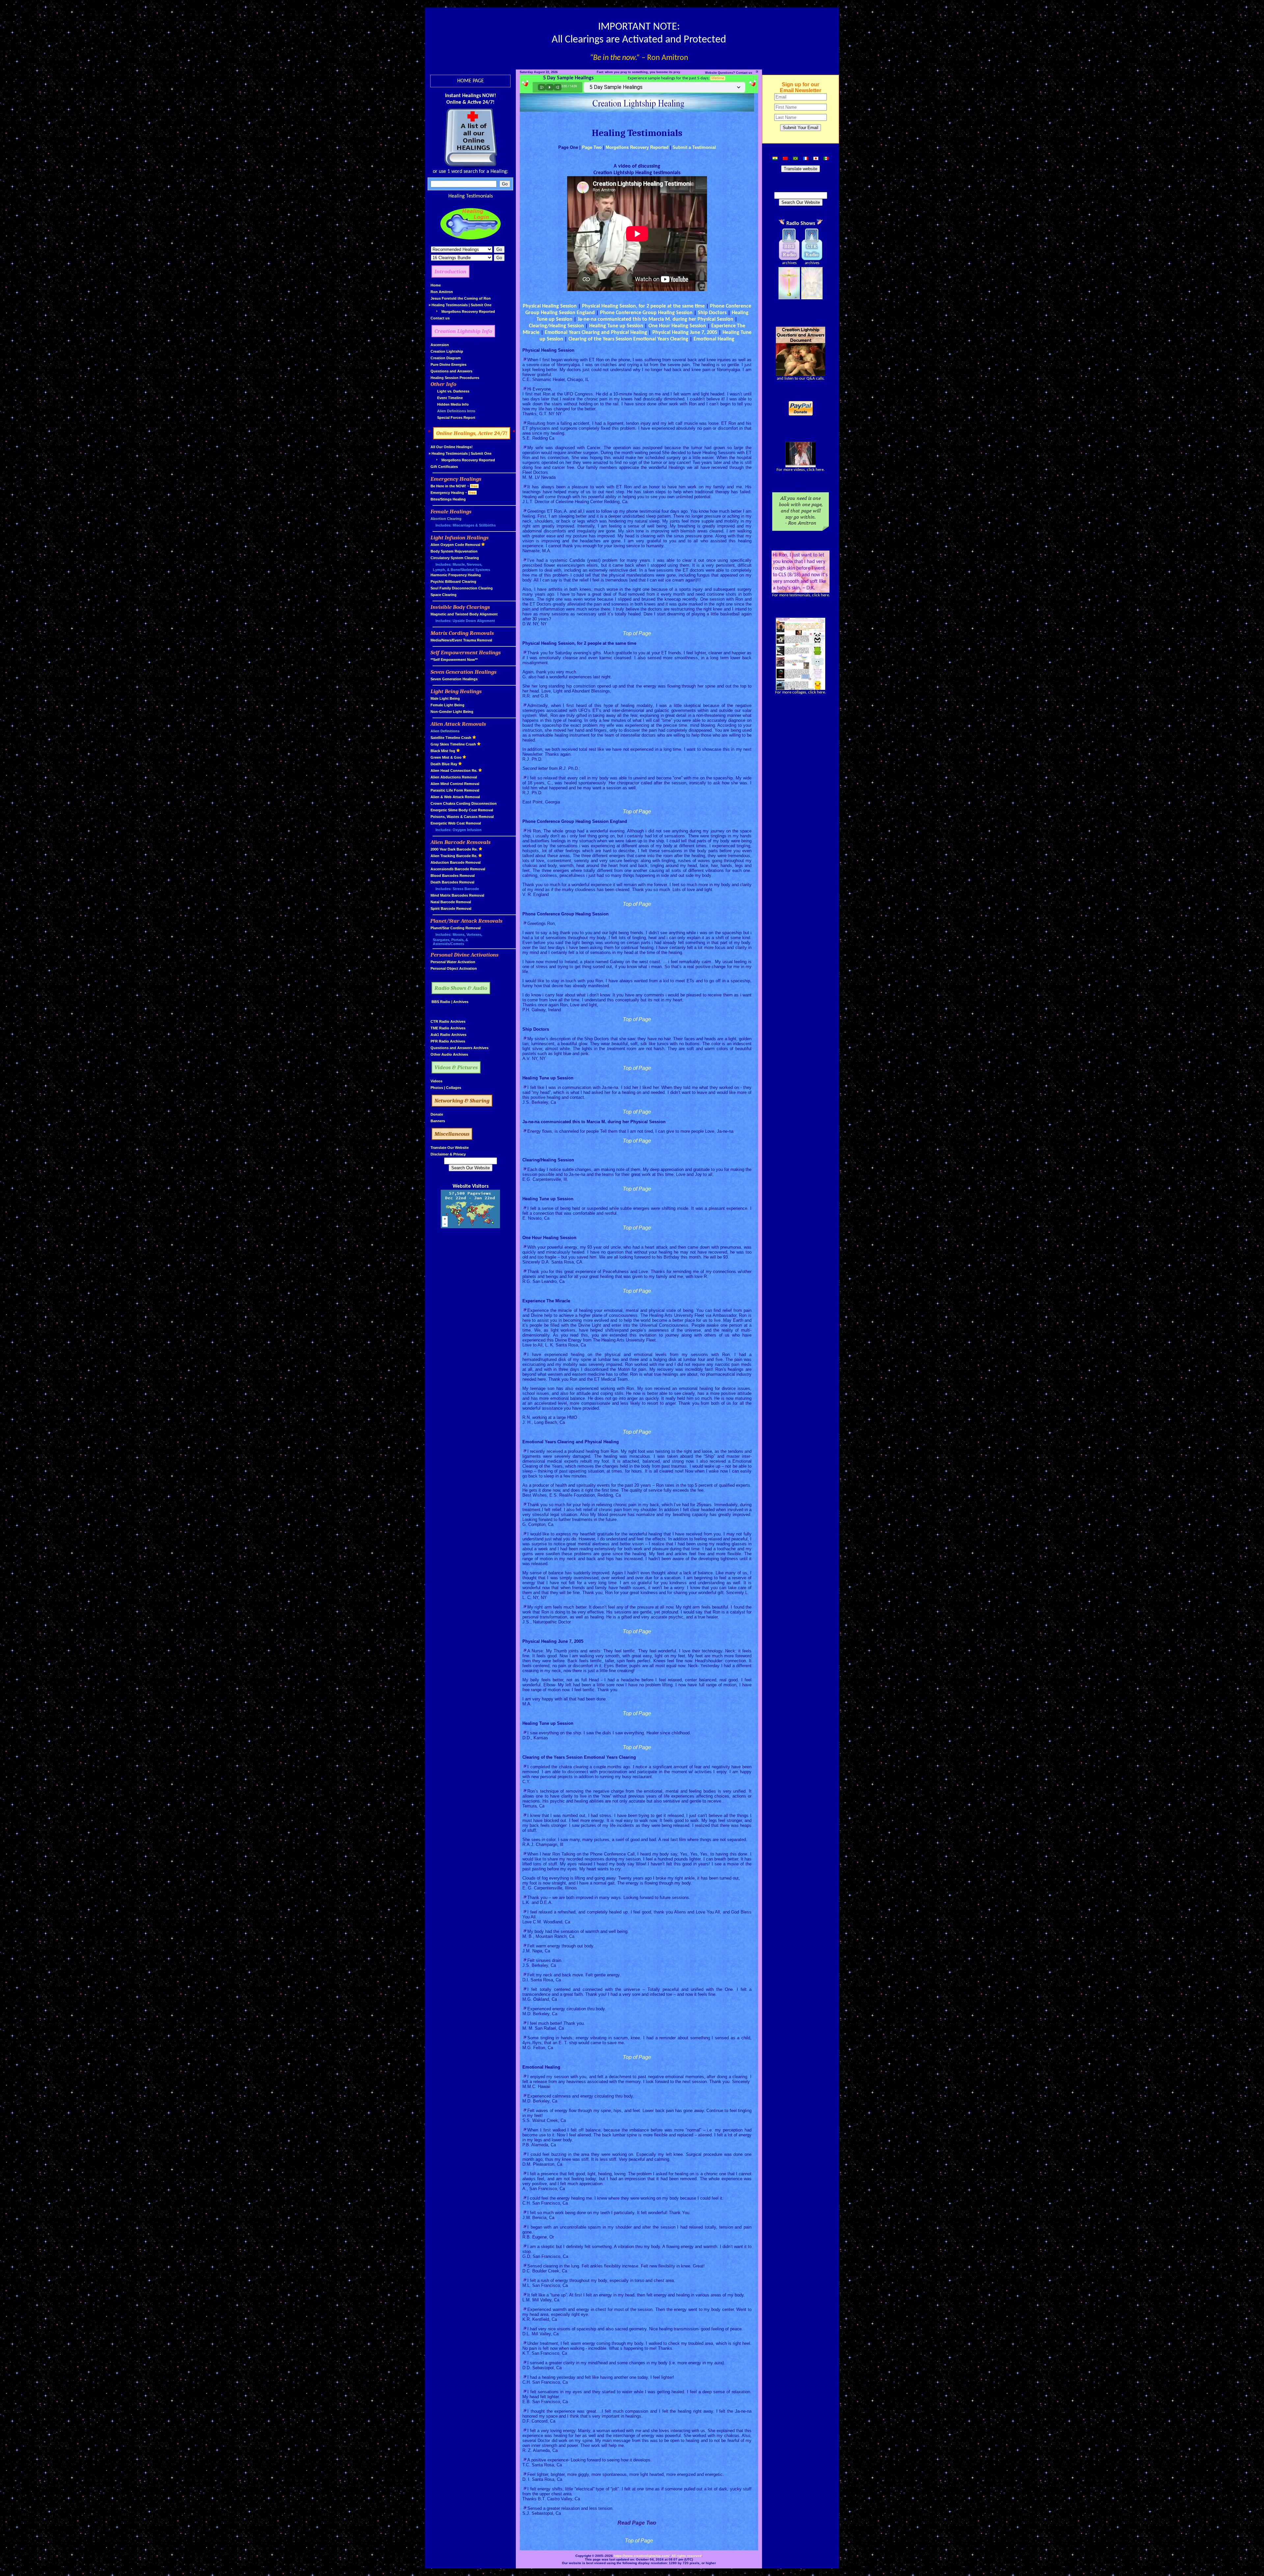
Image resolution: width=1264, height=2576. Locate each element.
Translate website (801, 169)
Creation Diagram (446, 358)
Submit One (481, 305)
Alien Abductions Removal (454, 777)
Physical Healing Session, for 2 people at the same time (643, 306)
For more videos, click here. (801, 470)
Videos (436, 1081)
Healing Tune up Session (616, 326)
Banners (438, 1121)
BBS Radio (441, 1002)
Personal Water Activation (453, 962)
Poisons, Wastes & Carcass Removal (462, 817)
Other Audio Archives (449, 1054)
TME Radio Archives (448, 1028)
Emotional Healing (714, 339)
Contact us (440, 318)
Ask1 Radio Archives (448, 1035)
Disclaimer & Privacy (448, 1154)
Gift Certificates (444, 467)
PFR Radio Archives (448, 1041)
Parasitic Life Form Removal (455, 790)
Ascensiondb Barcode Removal (458, 869)
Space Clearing (444, 595)
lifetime (718, 78)
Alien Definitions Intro (456, 411)
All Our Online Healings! (452, 447)
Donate (437, 1114)
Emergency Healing (447, 493)
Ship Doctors (712, 313)
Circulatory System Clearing (455, 558)
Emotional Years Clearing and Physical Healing (596, 333)
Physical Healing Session (550, 306)
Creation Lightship (447, 351)
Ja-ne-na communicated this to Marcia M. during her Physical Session (656, 319)
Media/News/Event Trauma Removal (461, 640)
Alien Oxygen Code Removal (455, 545)
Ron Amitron (442, 292)
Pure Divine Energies (448, 365)
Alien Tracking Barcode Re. (454, 856)
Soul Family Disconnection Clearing (462, 588)
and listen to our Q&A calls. (801, 379)
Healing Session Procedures (455, 378)
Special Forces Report (456, 418)
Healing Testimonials (471, 196)
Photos (437, 1088)
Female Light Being (448, 705)
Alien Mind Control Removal (455, 784)
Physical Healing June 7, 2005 (685, 333)
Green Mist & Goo (446, 757)
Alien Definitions (445, 731)
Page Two (592, 147)
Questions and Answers (451, 371)
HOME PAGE (471, 81)
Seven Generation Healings (454, 679)
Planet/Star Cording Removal (456, 928)
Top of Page (637, 633)
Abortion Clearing (446, 519)
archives (789, 263)
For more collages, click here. (801, 692)
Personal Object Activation (454, 968)
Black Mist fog (443, 751)
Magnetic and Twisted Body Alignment (464, 614)
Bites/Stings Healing (448, 499)
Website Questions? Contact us (729, 73)
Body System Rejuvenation (454, 551)
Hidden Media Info (453, 404)
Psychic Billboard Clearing (453, 582)
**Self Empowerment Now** (454, 660)
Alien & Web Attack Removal (455, 797)
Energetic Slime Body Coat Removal (462, 810)
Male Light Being (445, 698)
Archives (461, 1002)
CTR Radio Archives (448, 1021)
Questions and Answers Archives (460, 1048)
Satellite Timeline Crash (451, 738)
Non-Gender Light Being (452, 712)
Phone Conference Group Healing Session (646, 313)
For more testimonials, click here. (801, 595)
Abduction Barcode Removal (456, 862)
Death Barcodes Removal (452, 882)
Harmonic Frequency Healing (456, 575)
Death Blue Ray (444, 764)
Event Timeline (450, 398)
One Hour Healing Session (677, 326)
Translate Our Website (450, 1148)
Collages (454, 1088)
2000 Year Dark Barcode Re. (454, 849)
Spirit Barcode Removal (451, 908)
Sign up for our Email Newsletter (801, 87)
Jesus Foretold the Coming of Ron (461, 298)
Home (436, 285)
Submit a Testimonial (694, 147)
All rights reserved (686, 2556)
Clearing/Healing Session (556, 326)
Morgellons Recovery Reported (468, 312)
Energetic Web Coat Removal (456, 823)
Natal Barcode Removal (451, 902)
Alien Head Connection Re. (454, 771)
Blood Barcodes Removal (453, 876)
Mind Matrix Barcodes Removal (457, 895)
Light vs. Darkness (453, 391)
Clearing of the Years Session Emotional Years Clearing (628, 339)
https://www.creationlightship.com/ (642, 2556)
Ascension (440, 345)
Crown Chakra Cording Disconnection (464, 803)
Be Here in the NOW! (448, 486)
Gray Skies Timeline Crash (453, 744)
